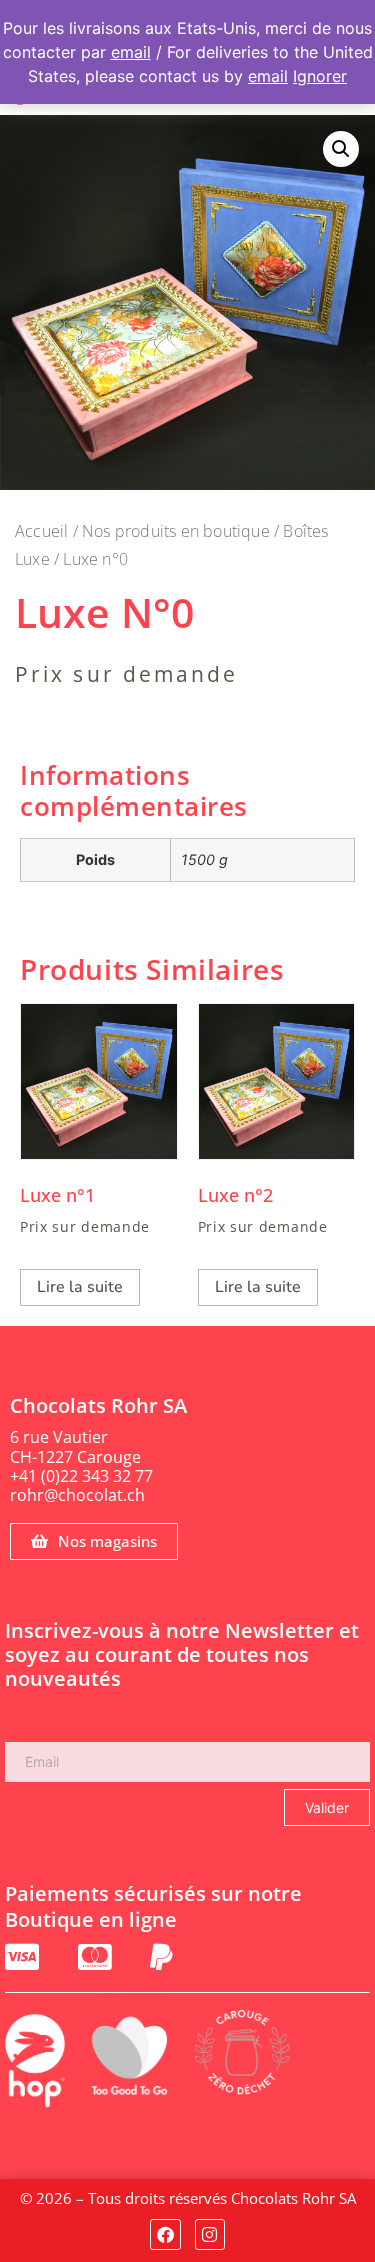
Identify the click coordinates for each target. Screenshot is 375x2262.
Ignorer (320, 76)
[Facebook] (165, 2234)
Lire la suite (80, 1287)
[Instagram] (210, 2234)
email (131, 52)
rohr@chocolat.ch (77, 1495)
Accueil (41, 531)
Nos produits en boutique (176, 531)
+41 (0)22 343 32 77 (81, 1476)
